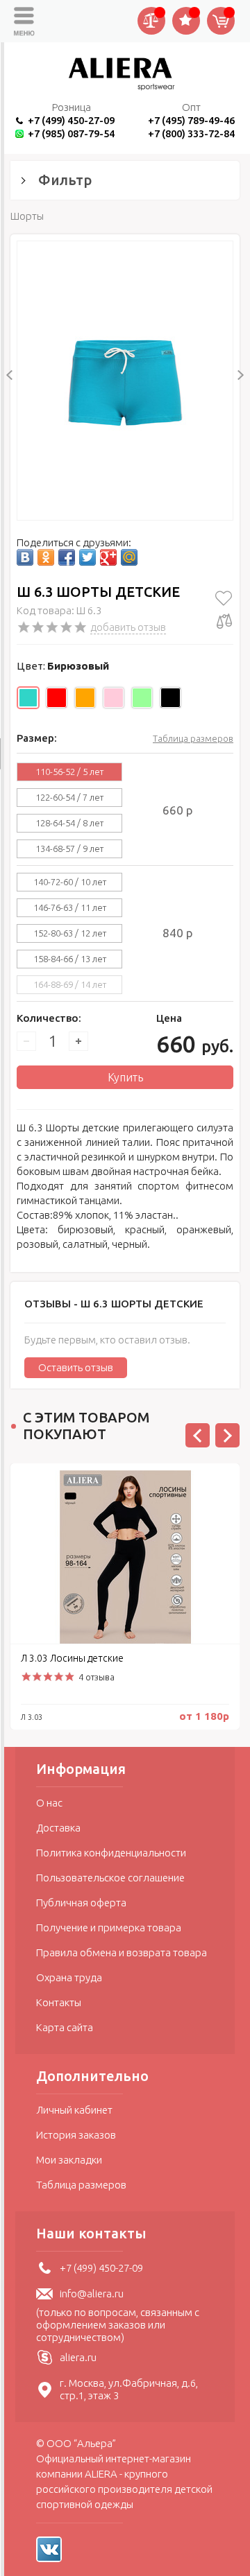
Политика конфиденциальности (111, 1853)
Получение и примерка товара (109, 1927)
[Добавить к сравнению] (224, 621)
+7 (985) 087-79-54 (71, 133)
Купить (125, 1077)
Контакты (59, 2002)
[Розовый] (114, 698)
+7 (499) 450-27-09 (71, 120)
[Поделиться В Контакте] (25, 557)
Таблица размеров (193, 738)
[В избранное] (224, 598)
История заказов (76, 2135)
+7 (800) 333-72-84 (191, 133)
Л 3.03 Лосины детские (72, 1658)
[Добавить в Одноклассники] (46, 557)
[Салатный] (142, 698)
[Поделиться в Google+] (108, 557)
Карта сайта (65, 2027)
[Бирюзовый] (28, 698)
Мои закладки (69, 2160)
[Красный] (57, 698)
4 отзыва (97, 1677)
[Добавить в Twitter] (87, 557)
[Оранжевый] (85, 698)
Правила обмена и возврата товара (122, 1952)
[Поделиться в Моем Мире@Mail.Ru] (129, 557)
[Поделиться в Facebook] (67, 557)
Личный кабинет (74, 2110)
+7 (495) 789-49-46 (191, 120)
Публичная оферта (81, 1903)
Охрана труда (69, 1977)
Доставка (58, 1828)
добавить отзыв (128, 627)
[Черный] (170, 698)
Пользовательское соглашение (110, 1878)
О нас (49, 1803)
